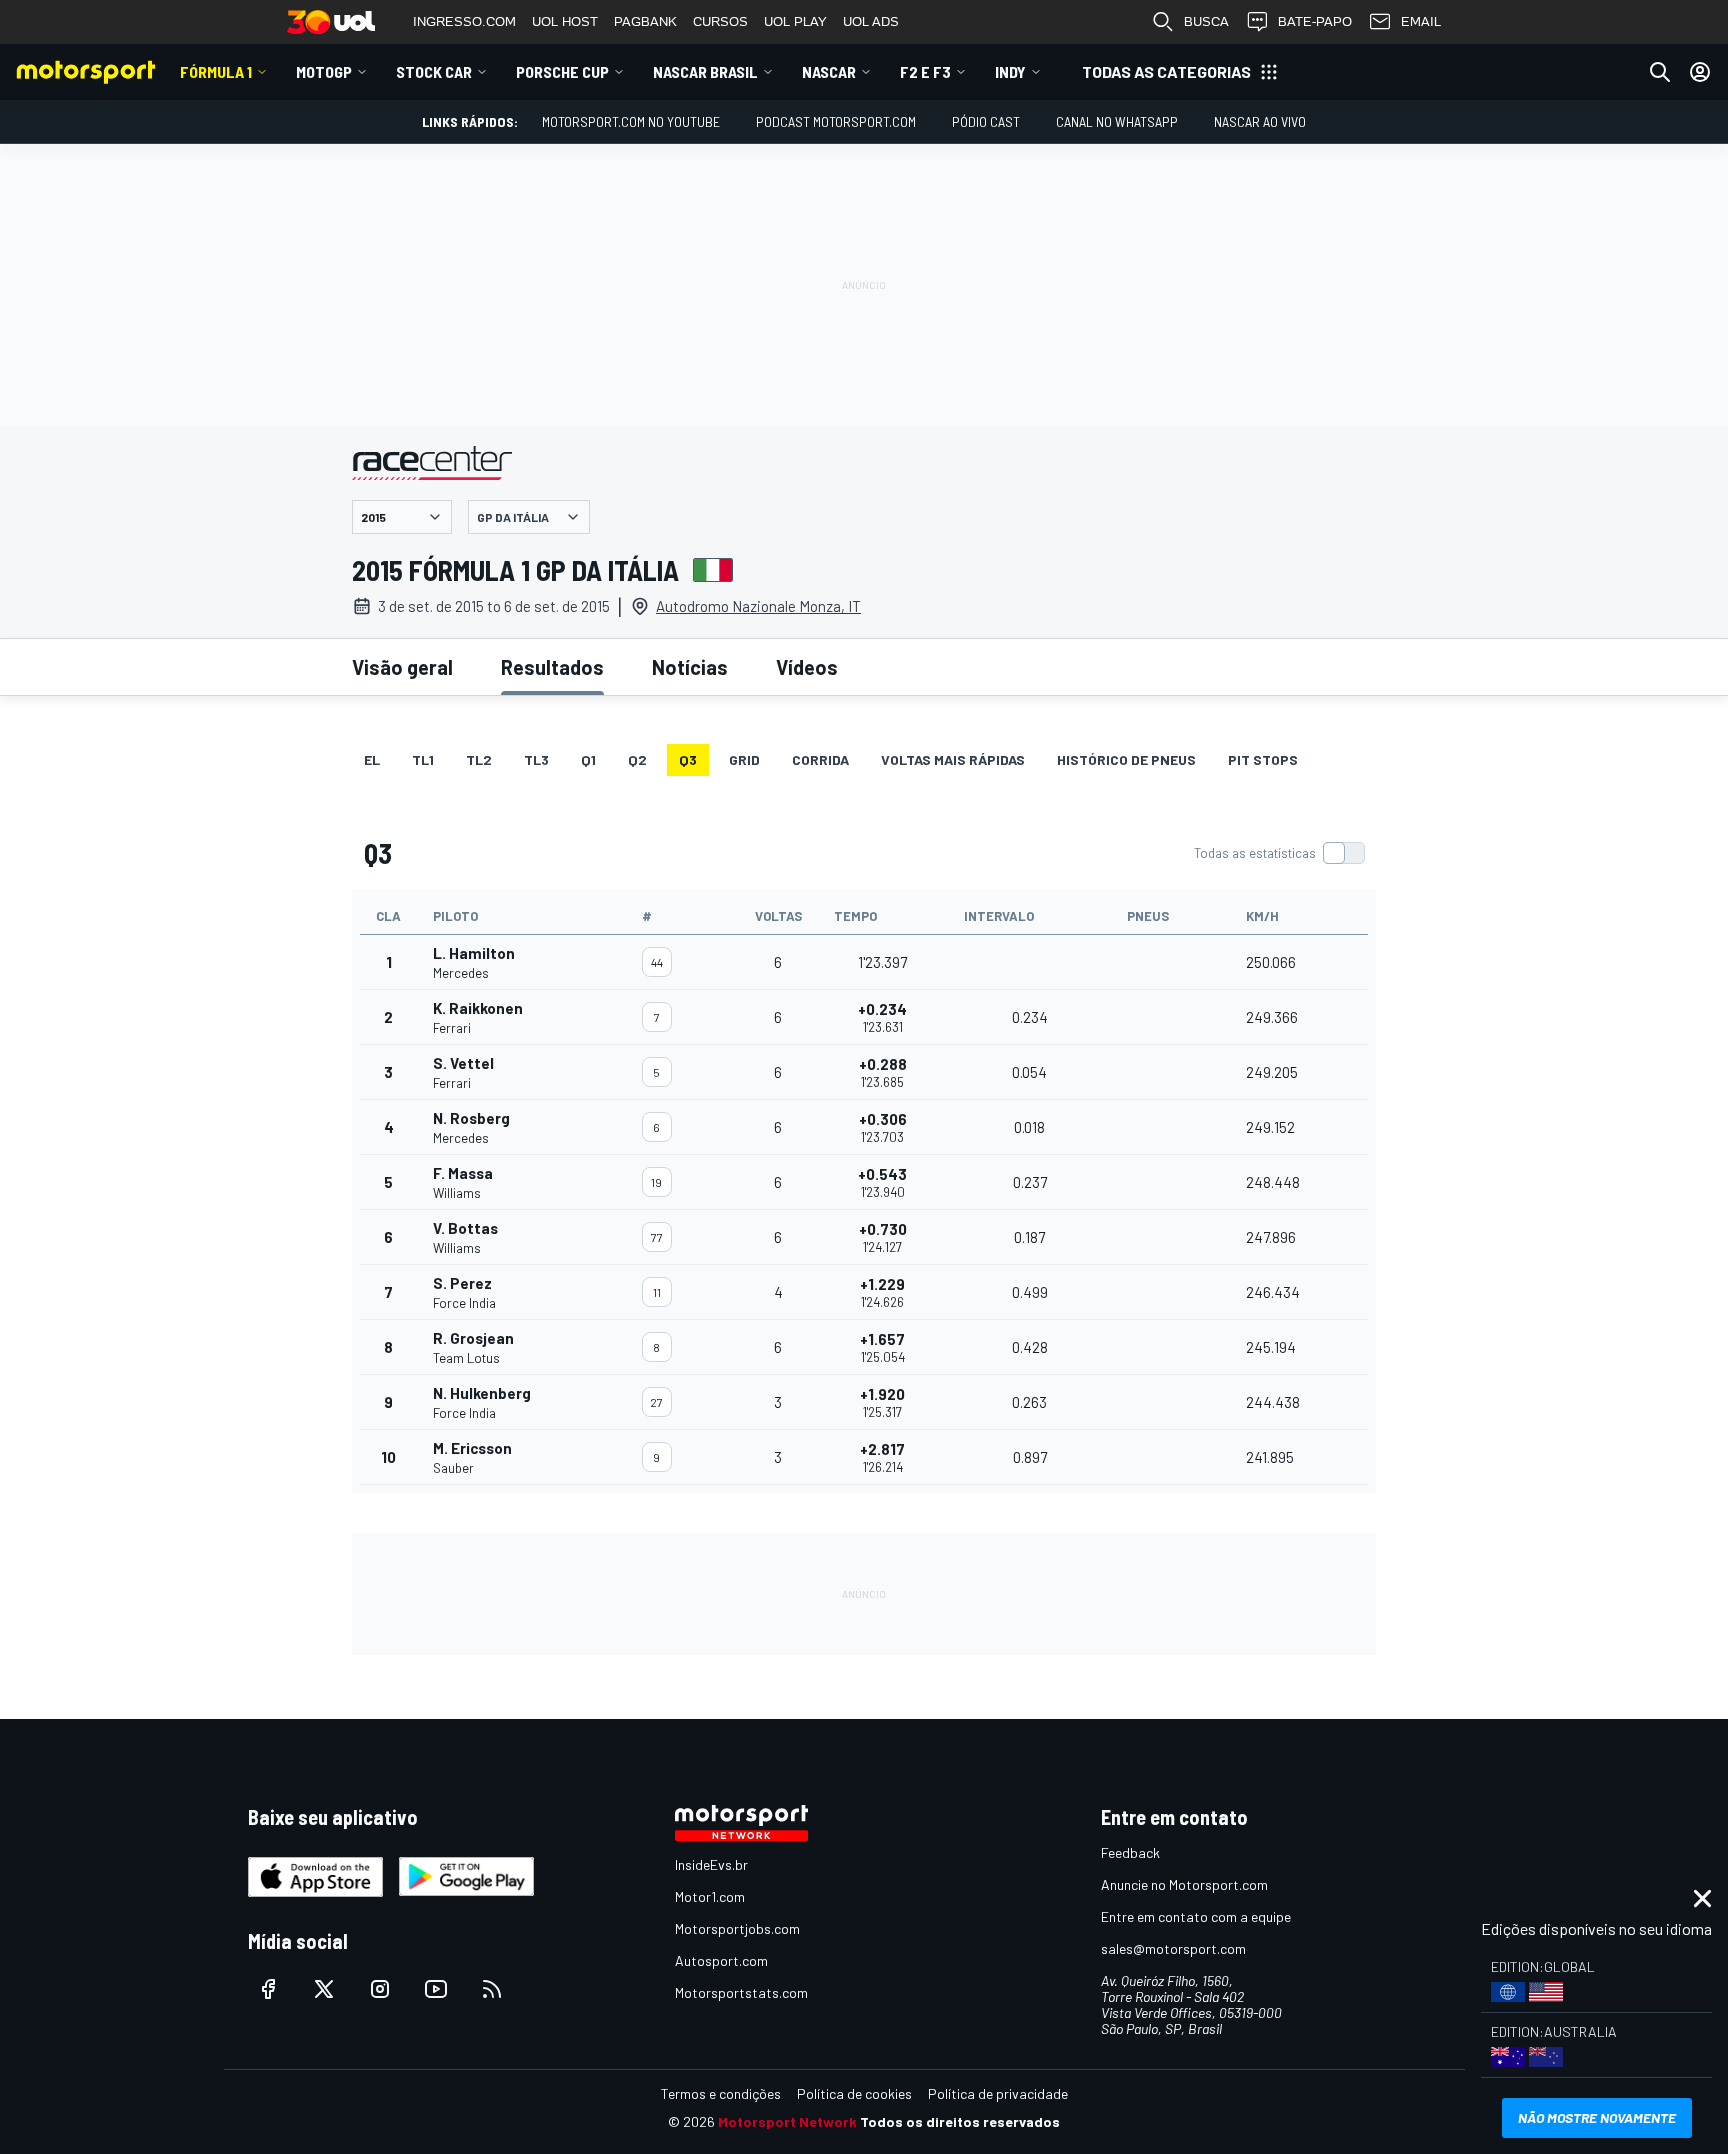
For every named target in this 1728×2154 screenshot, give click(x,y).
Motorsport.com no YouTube (631, 121)
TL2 (479, 759)
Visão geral (402, 667)
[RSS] (492, 1989)
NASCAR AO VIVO (1260, 121)
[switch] (1279, 853)
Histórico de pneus (1126, 759)
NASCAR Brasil (705, 71)
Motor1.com (710, 1896)
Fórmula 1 (216, 71)
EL (372, 759)
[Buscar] (1660, 72)
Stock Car (434, 71)
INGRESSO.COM (464, 21)
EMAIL (1421, 21)
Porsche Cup (562, 71)
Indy (1010, 71)
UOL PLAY (795, 21)
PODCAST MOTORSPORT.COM (836, 121)
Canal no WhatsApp (1117, 121)
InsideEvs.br (711, 1864)
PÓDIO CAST (986, 121)
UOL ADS (871, 21)
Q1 (588, 759)
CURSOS (720, 21)
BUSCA (1206, 21)
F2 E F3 (925, 71)
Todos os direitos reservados (960, 2121)
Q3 (688, 759)
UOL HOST (565, 21)
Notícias (690, 667)
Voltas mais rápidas (953, 759)
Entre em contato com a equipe (1196, 1916)
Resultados (552, 667)
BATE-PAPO (1315, 21)
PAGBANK (645, 21)
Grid (744, 759)
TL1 (423, 759)
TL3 (536, 759)
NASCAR (829, 71)
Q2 (637, 759)
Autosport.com (721, 1960)
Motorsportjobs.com (737, 1928)
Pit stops (1263, 759)
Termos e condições (721, 2093)
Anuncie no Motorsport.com (1184, 1884)
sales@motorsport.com (1173, 1948)
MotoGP (324, 71)
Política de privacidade (998, 2093)
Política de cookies (854, 2093)
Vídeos (807, 667)
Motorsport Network (787, 2121)
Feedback (1130, 1852)
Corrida (820, 759)
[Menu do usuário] (1700, 72)
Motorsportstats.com (741, 1992)
